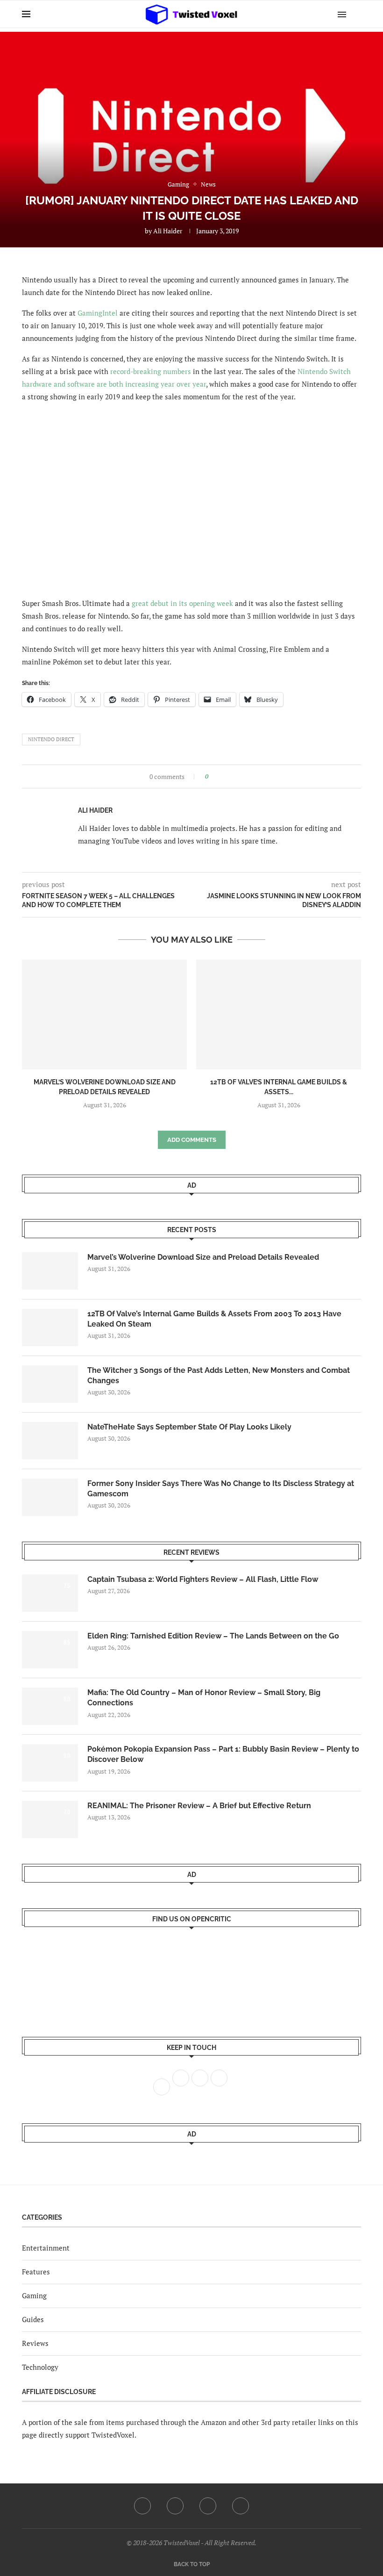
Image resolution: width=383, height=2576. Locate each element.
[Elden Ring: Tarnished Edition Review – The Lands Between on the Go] (50, 1650)
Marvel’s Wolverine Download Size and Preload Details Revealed (203, 1257)
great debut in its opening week (182, 603)
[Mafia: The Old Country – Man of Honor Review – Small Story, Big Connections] (50, 1706)
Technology (40, 2367)
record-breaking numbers (151, 371)
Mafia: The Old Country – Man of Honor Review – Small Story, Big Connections (204, 1698)
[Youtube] (208, 2506)
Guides (33, 2319)
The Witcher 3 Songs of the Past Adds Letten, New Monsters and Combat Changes (219, 1375)
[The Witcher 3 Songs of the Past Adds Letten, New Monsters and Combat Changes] (50, 1384)
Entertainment (46, 2248)
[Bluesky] (241, 2506)
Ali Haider (168, 231)
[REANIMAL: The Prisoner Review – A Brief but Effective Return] (50, 1819)
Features (36, 2272)
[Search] (356, 14)
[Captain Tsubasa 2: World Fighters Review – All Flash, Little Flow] (50, 1593)
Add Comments (192, 1140)
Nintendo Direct (51, 739)
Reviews (35, 2343)
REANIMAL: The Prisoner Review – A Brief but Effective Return (199, 1806)
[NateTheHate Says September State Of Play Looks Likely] (50, 1441)
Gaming (34, 2295)
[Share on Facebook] (218, 776)
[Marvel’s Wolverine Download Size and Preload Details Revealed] (104, 1014)
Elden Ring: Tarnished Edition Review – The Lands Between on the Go (213, 1636)
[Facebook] (142, 2506)
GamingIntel (98, 313)
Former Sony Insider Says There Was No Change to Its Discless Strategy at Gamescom (221, 1489)
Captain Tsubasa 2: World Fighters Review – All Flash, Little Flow (203, 1579)
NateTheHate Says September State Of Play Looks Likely (189, 1427)
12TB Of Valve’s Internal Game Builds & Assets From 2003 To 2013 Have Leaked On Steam (214, 1319)
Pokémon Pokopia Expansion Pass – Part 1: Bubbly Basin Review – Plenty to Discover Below (223, 1754)
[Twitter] (175, 2506)
